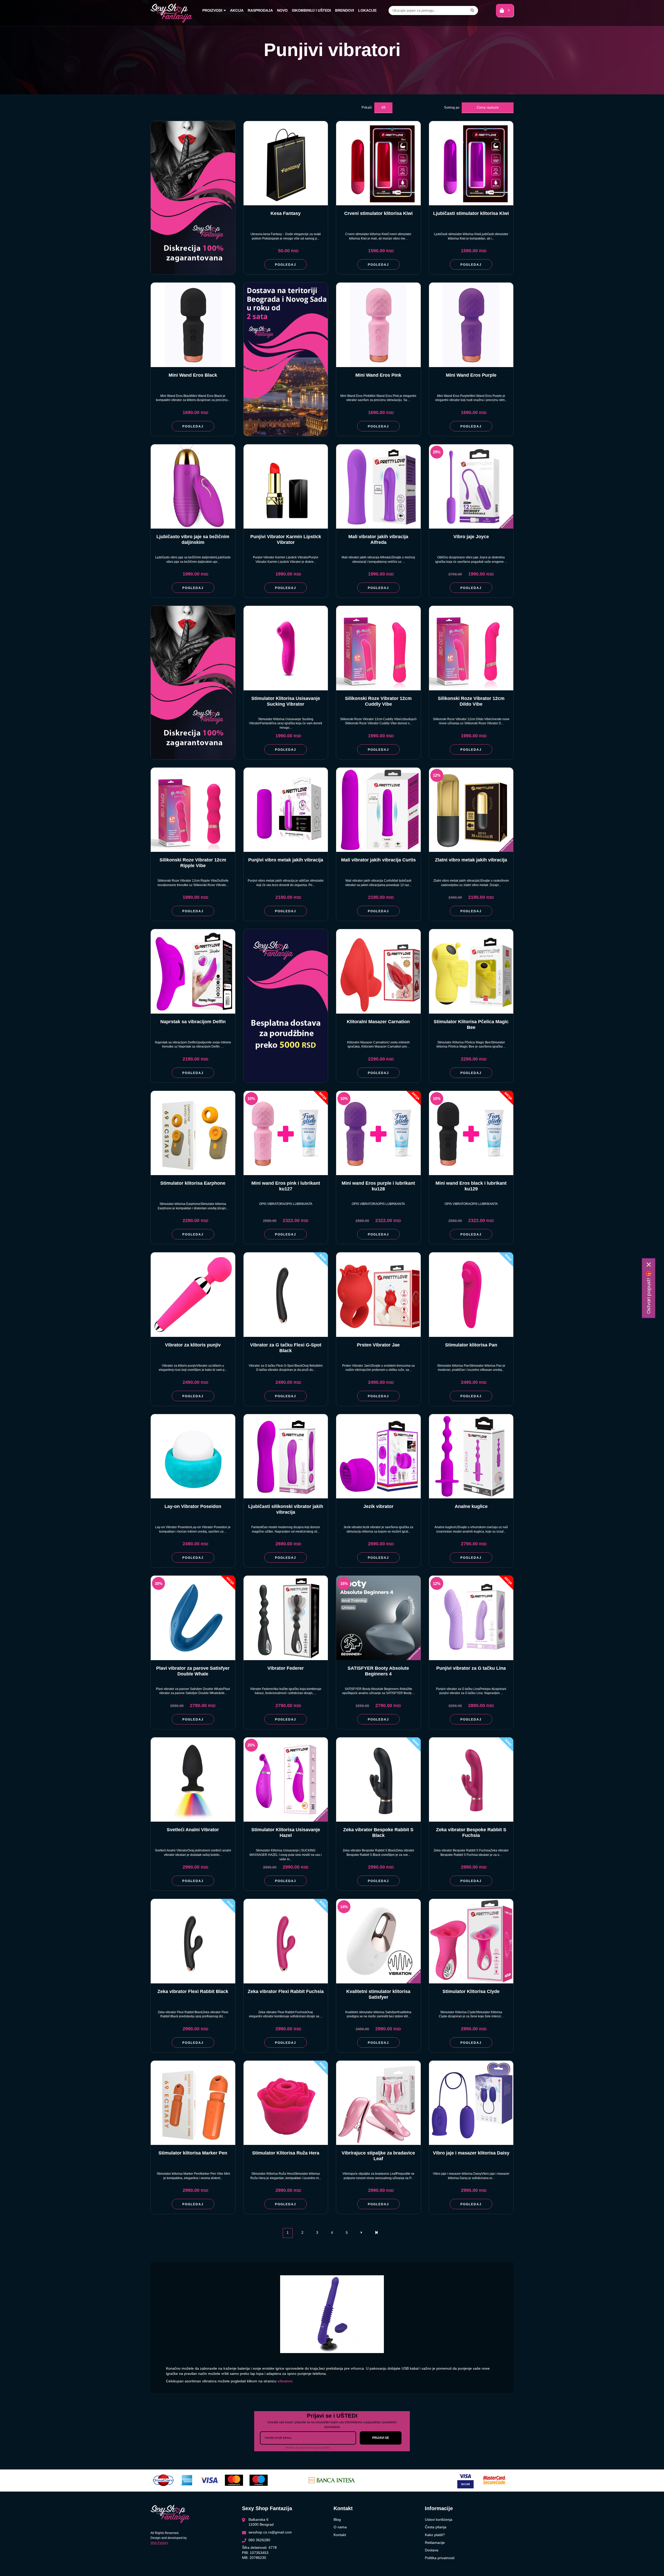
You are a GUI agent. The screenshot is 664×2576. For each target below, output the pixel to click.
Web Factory (159, 2543)
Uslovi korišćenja (439, 2519)
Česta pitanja (436, 2527)
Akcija (237, 10)
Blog (337, 2519)
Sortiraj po (452, 107)
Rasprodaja (260, 10)
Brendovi (345, 10)
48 (383, 107)
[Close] (649, 1265)
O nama (340, 2527)
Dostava (432, 2550)
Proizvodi (212, 10)
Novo (282, 10)
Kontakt (340, 2535)
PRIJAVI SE (381, 2438)
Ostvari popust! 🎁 (649, 1292)
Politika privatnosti (440, 2558)
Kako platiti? (435, 2535)
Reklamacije (435, 2543)
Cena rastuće (488, 107)
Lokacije (367, 10)
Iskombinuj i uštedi (311, 10)
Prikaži (367, 107)
